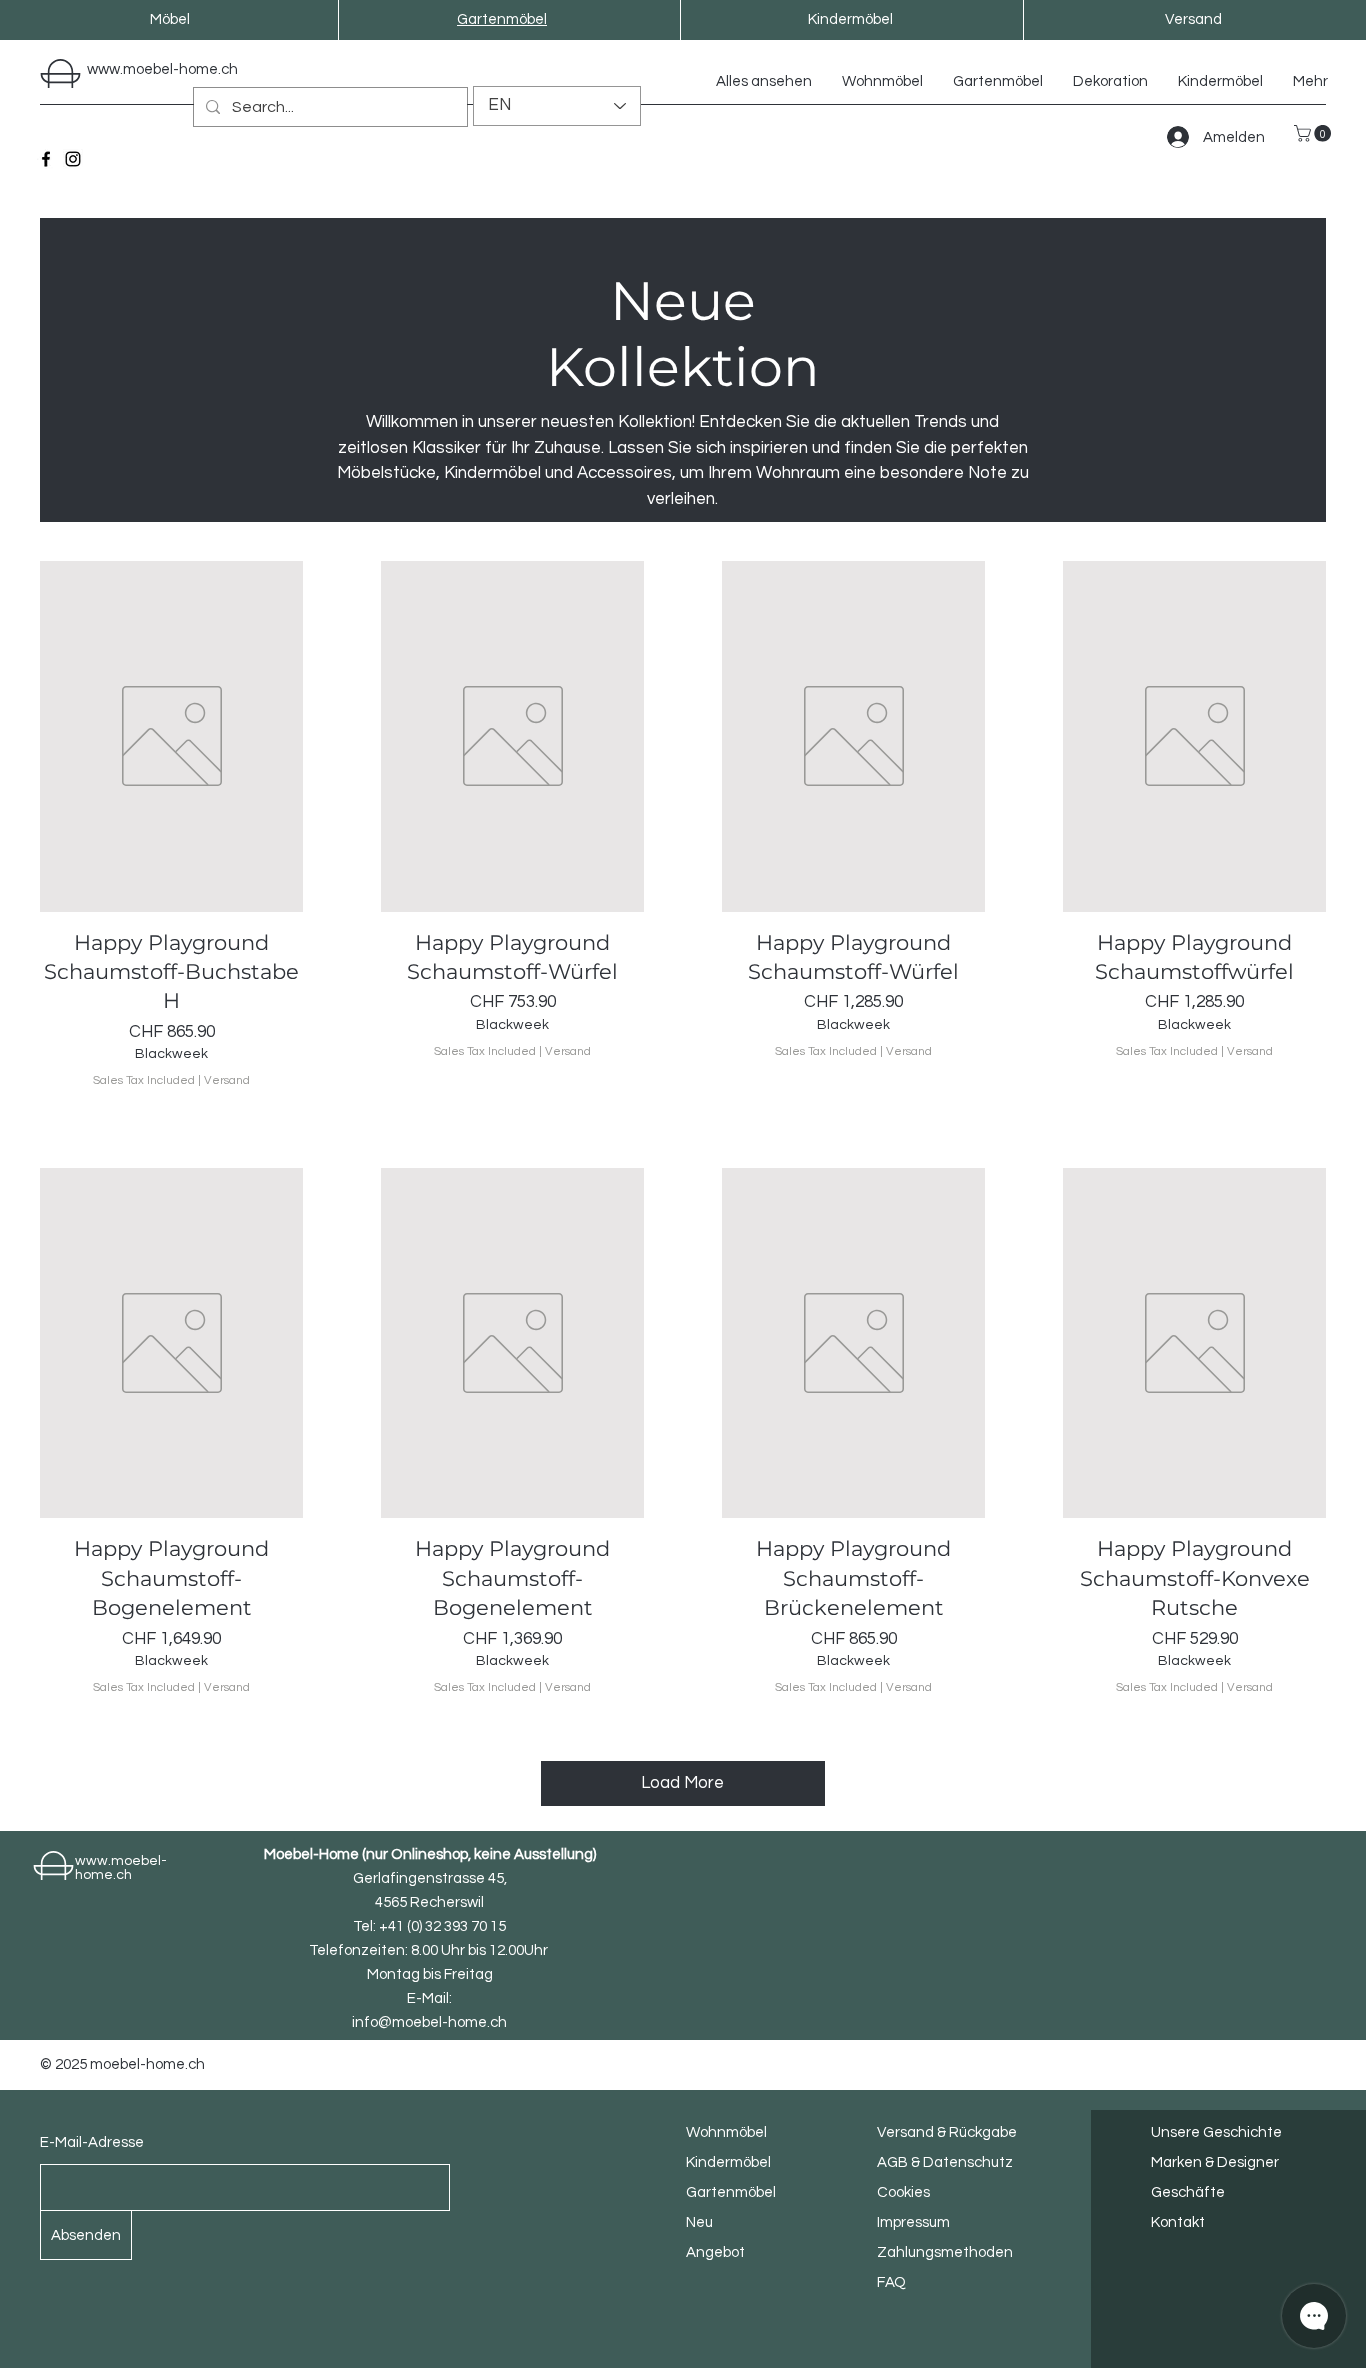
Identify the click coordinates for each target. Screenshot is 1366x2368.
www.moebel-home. (154, 69)
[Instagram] (73, 159)
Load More (682, 1783)
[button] (1314, 133)
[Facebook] (46, 159)
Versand (227, 1080)
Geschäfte (1188, 2192)
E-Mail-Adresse (92, 2142)
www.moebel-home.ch (121, 1868)
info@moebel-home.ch (429, 2022)
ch (229, 69)
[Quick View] (171, 736)
